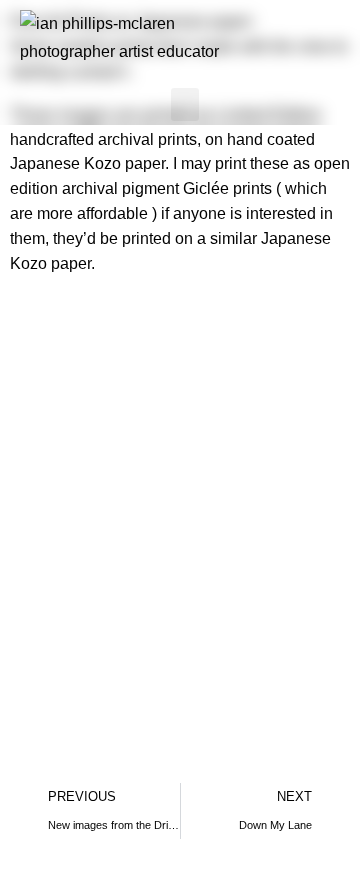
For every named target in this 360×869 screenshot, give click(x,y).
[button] (185, 104)
